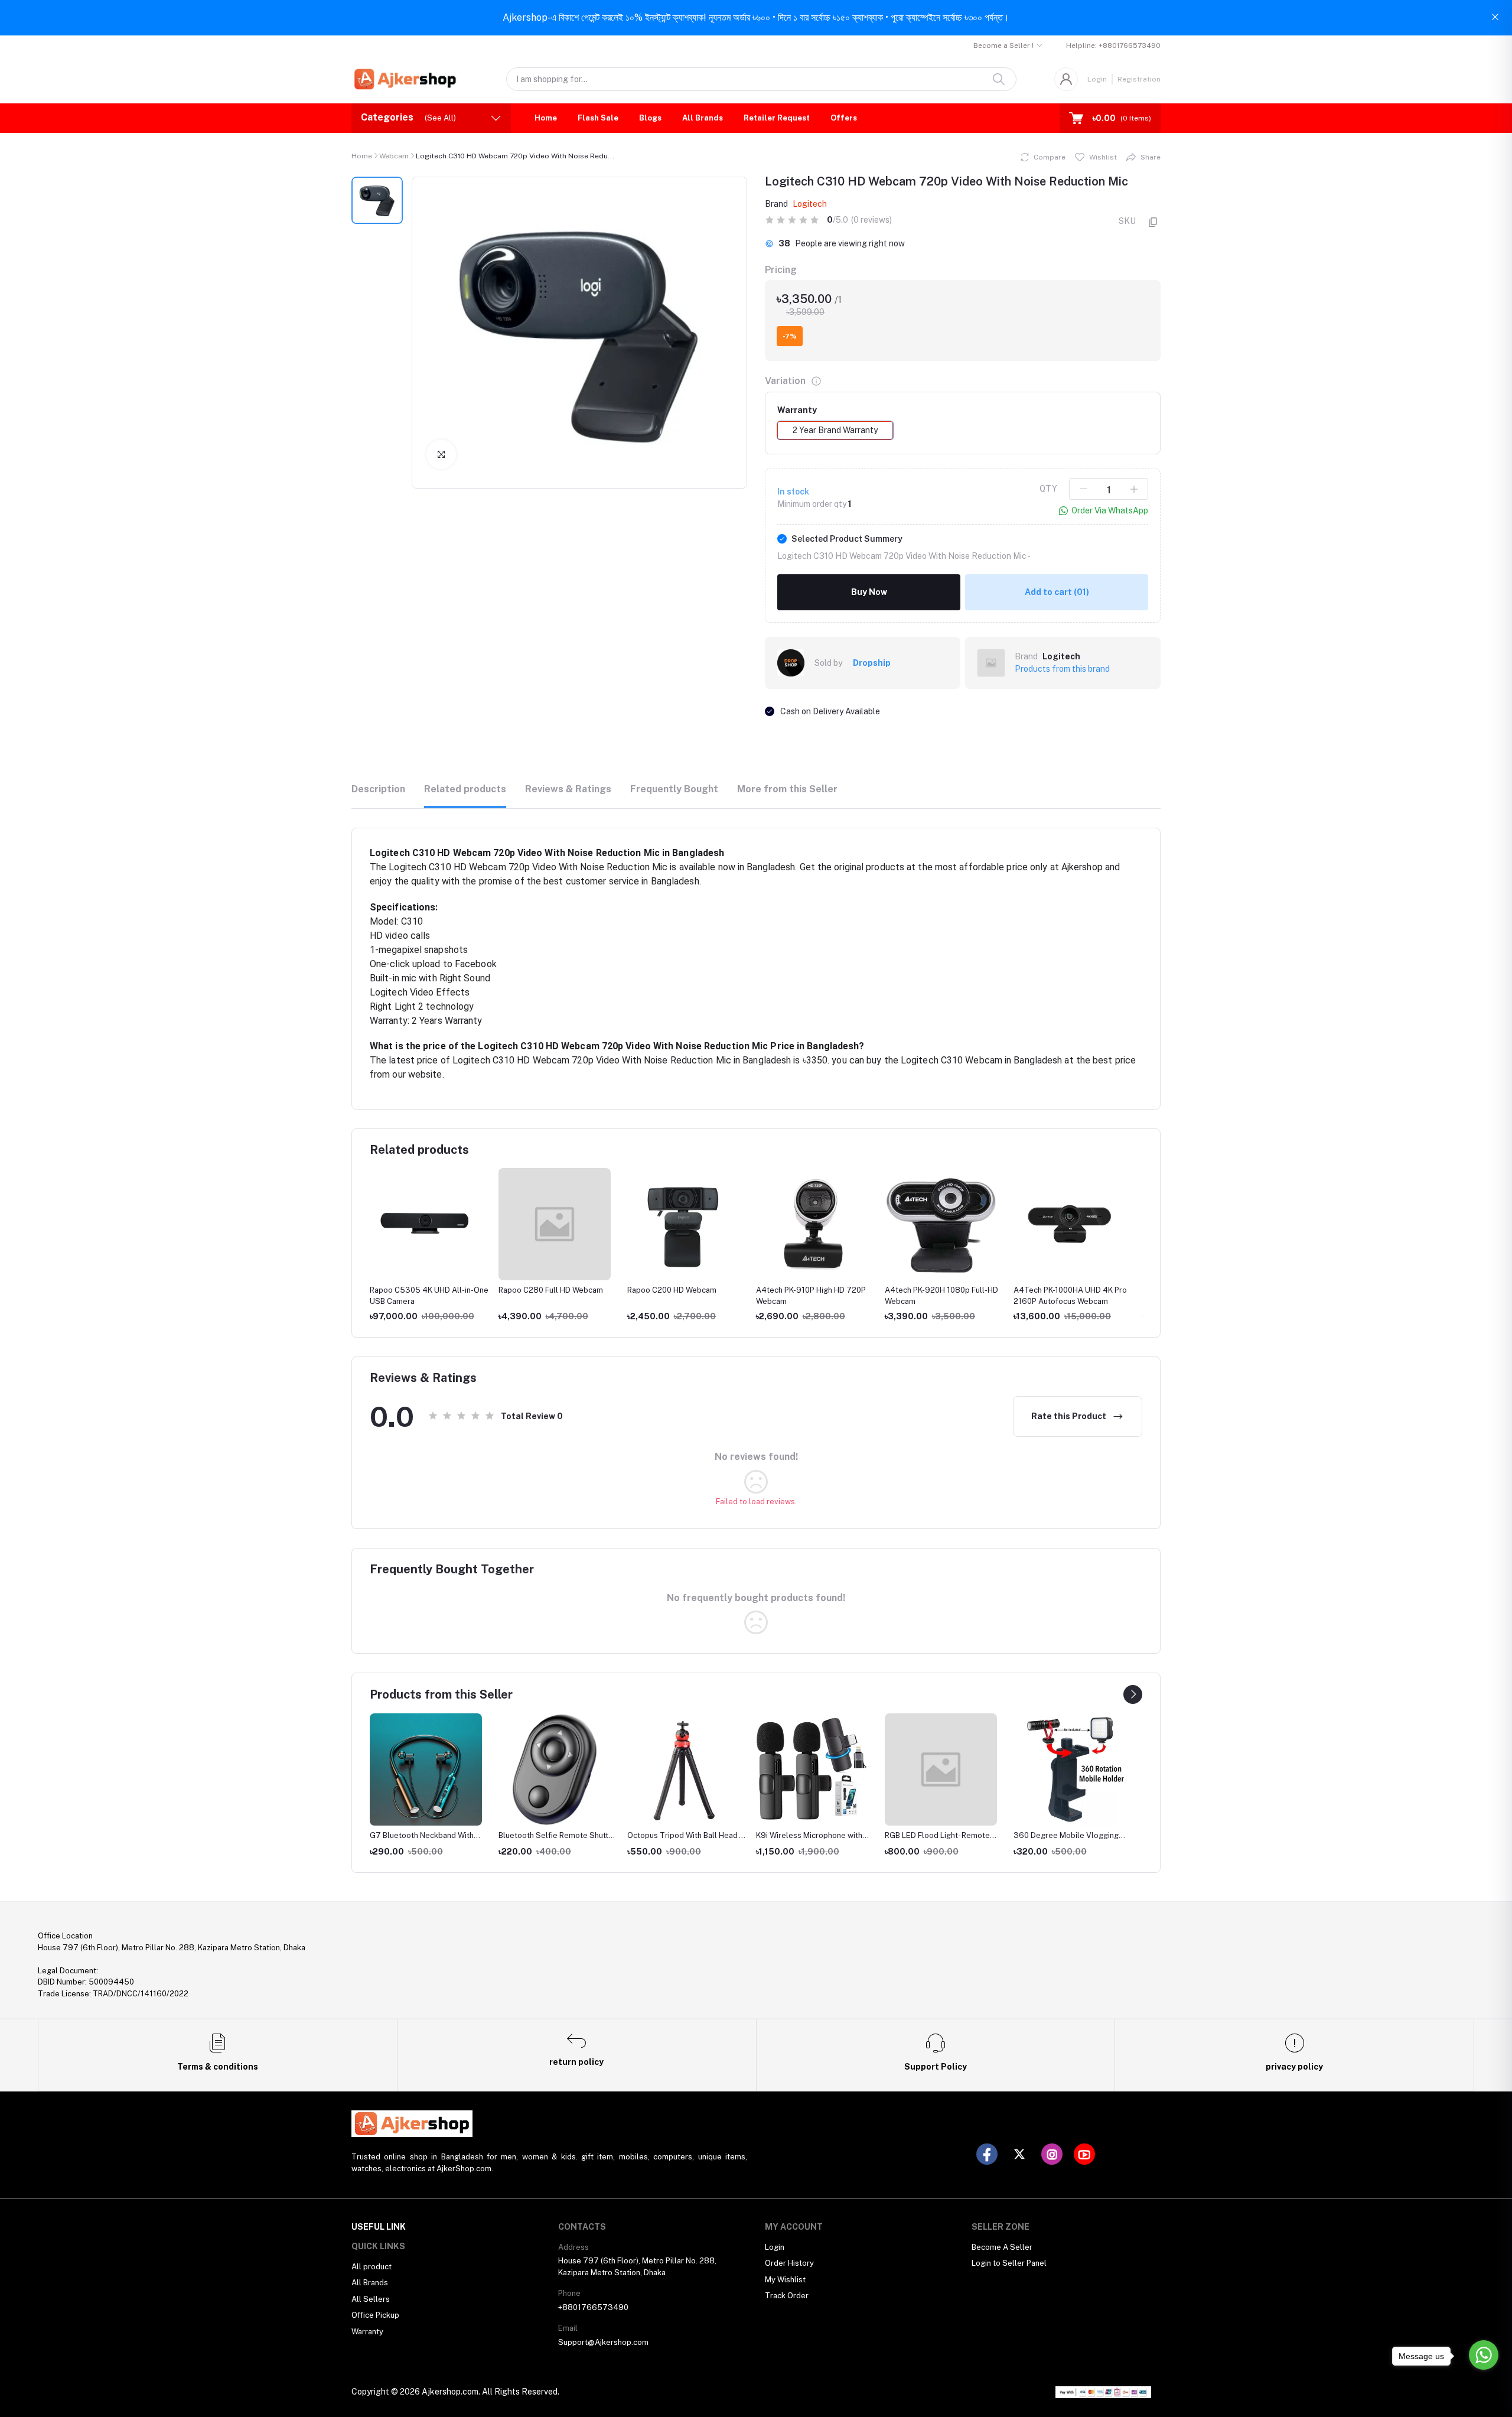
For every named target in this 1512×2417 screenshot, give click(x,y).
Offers (844, 118)
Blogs (650, 118)
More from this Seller (787, 789)
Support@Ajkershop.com (603, 2342)
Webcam (394, 156)
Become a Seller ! (1003, 45)
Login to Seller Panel (1009, 2263)
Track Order (787, 2296)
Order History (789, 2263)
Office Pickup (375, 2315)
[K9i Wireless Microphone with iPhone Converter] (812, 1769)
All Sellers (371, 2299)
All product (372, 2267)
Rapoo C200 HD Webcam (672, 1290)
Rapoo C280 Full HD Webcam (551, 1290)
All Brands (703, 118)
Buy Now (869, 592)
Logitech (810, 204)
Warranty (367, 2332)
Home (546, 118)
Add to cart (1057, 592)
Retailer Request (777, 118)
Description (378, 789)
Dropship (872, 663)
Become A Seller (1002, 2247)
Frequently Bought (674, 789)
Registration (1139, 79)
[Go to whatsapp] (1484, 2355)
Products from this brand (1062, 669)
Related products (465, 789)
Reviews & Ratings (568, 789)
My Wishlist (785, 2280)
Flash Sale (598, 118)
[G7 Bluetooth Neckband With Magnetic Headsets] (426, 1769)
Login (1097, 79)
